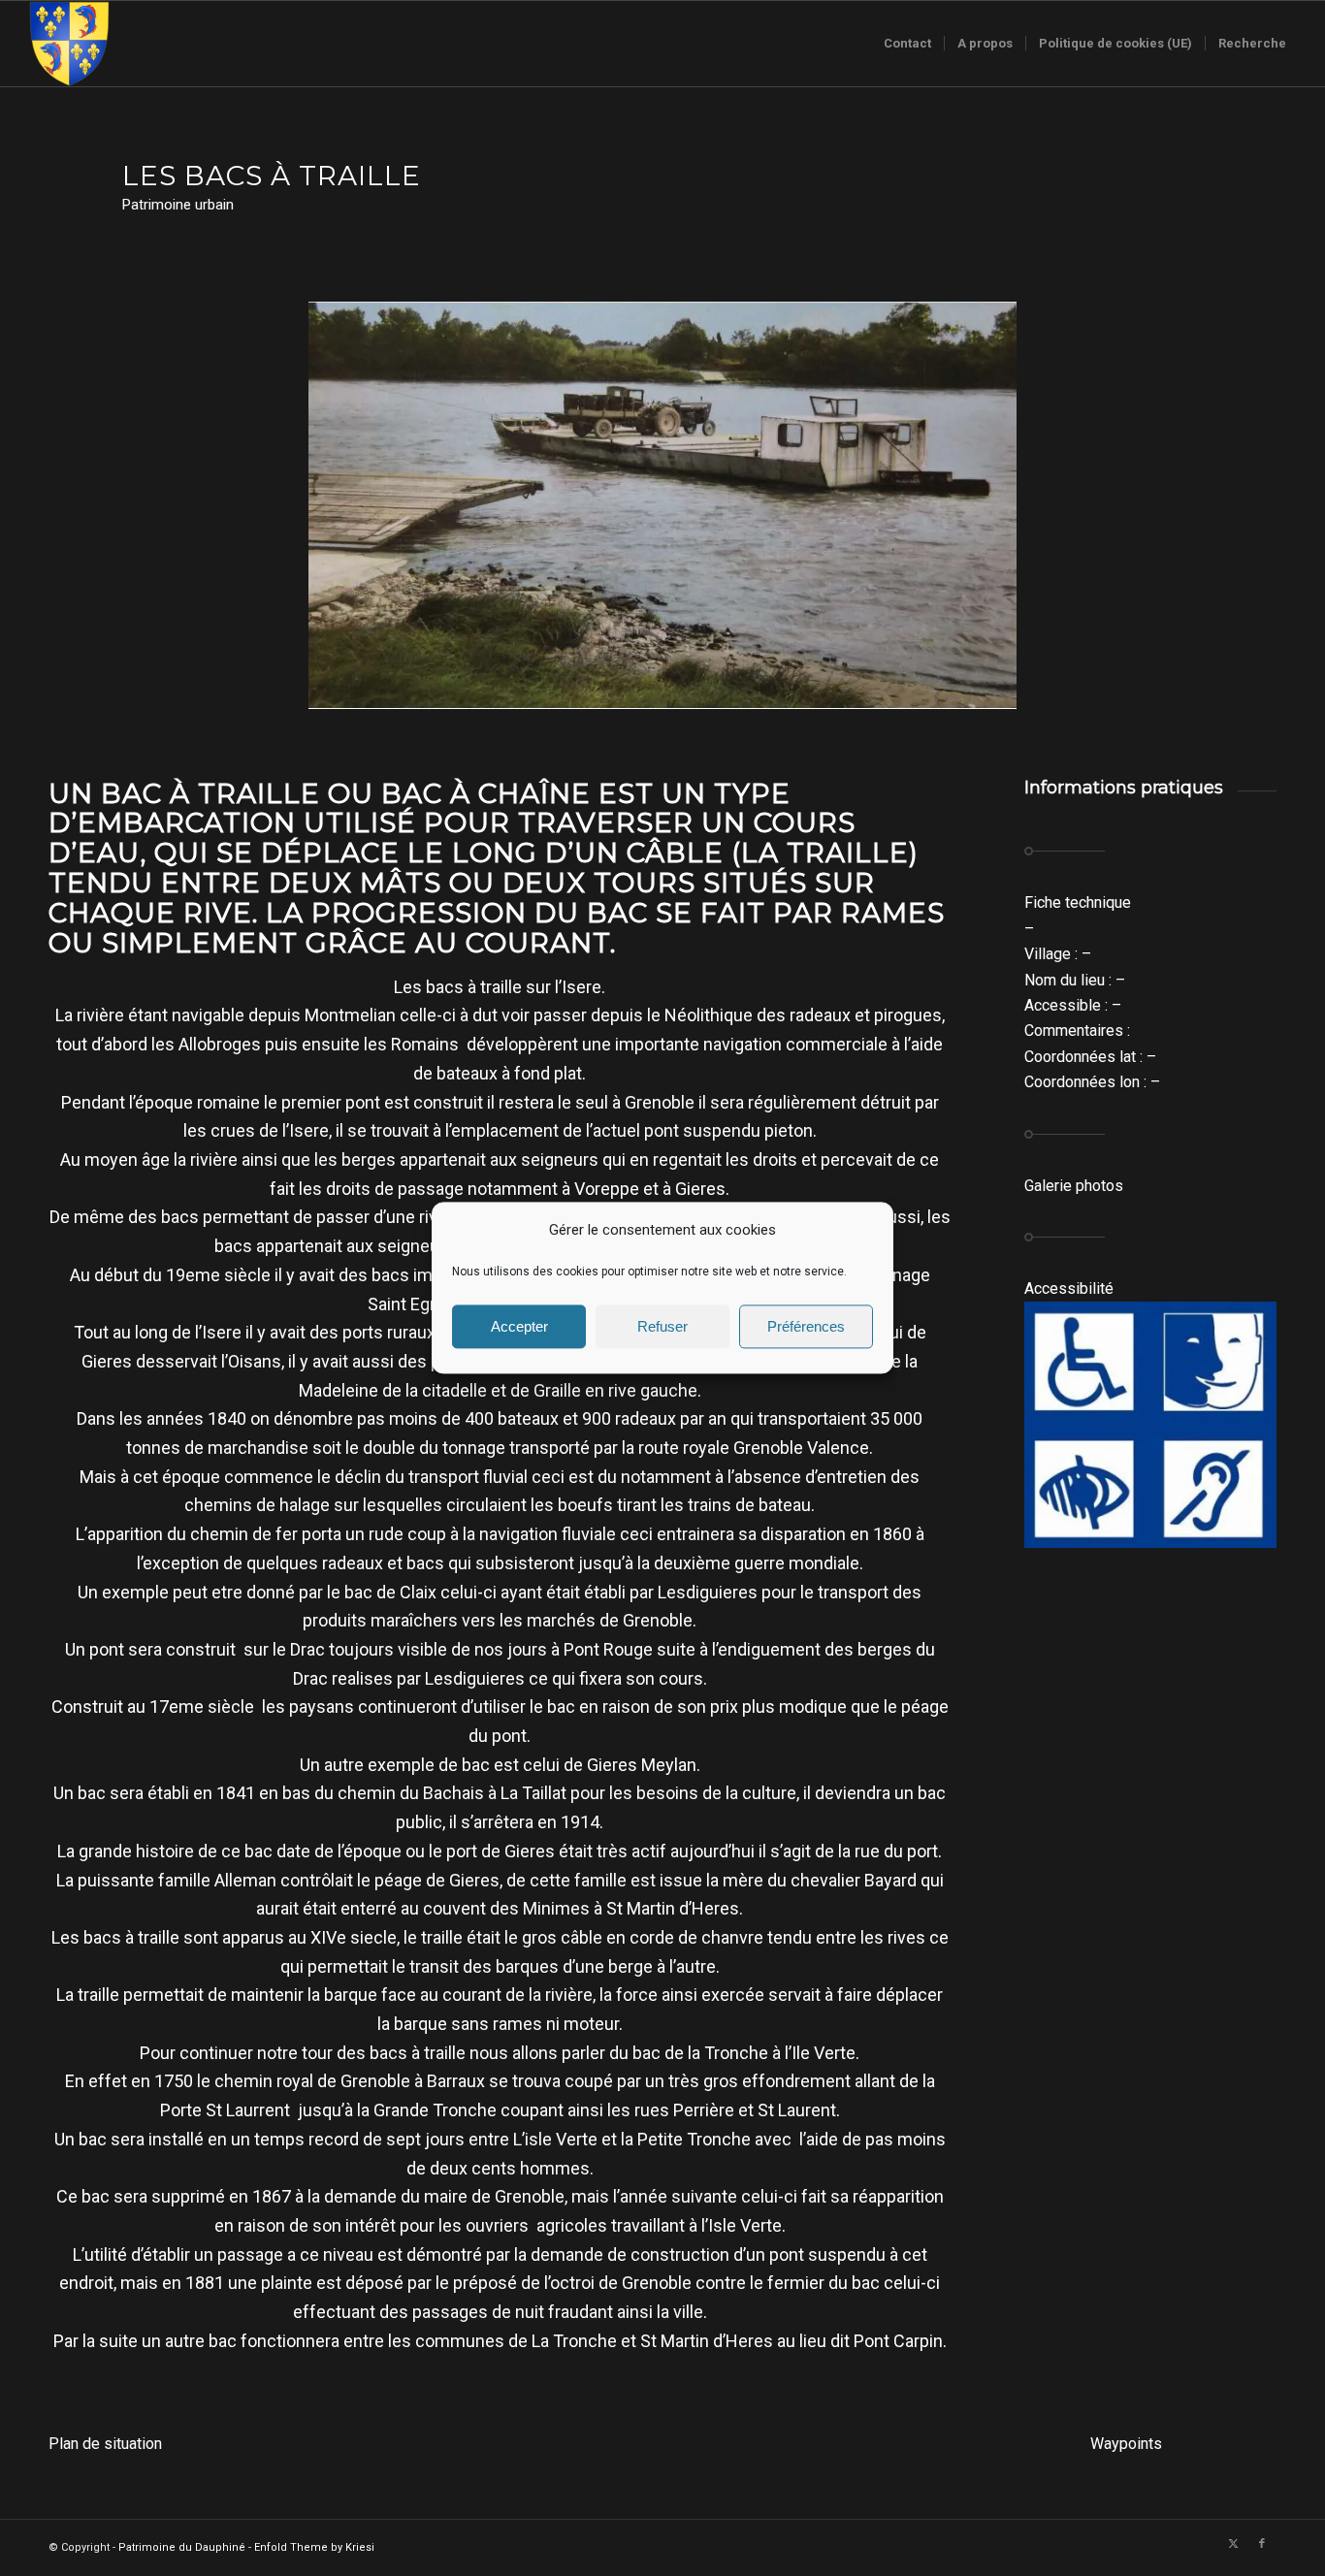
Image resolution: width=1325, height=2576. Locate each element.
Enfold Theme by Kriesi (314, 2547)
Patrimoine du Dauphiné (182, 2547)
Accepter (519, 1326)
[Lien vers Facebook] (1262, 2544)
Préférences (806, 1326)
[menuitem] (907, 44)
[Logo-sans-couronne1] (69, 44)
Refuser (662, 1326)
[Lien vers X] (1233, 2544)
